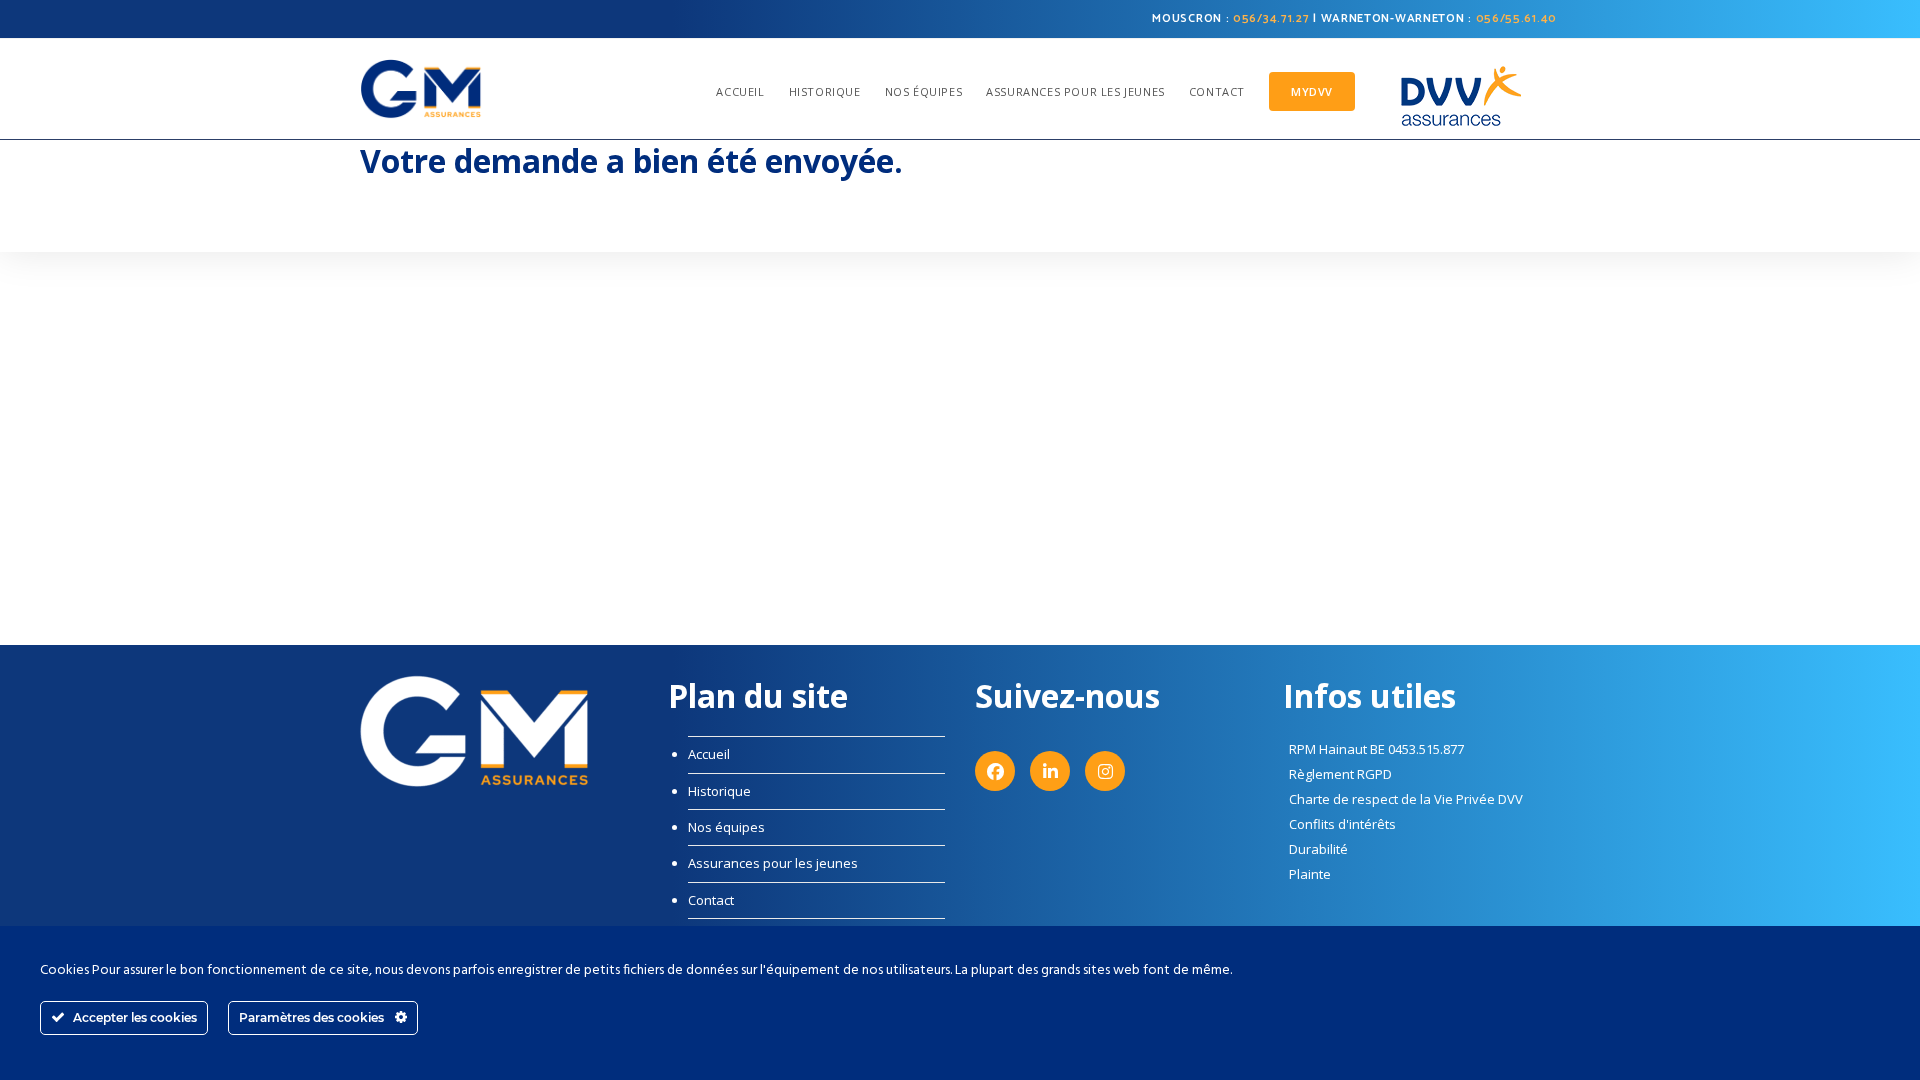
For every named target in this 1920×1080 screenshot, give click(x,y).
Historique (719, 791)
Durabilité (1318, 849)
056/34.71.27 (1271, 18)
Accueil (709, 754)
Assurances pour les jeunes (773, 863)
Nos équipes (726, 827)
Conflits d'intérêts (1342, 824)
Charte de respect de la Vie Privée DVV (1406, 799)
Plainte (1310, 874)
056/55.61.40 (1516, 18)
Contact (711, 900)
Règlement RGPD (1340, 774)
